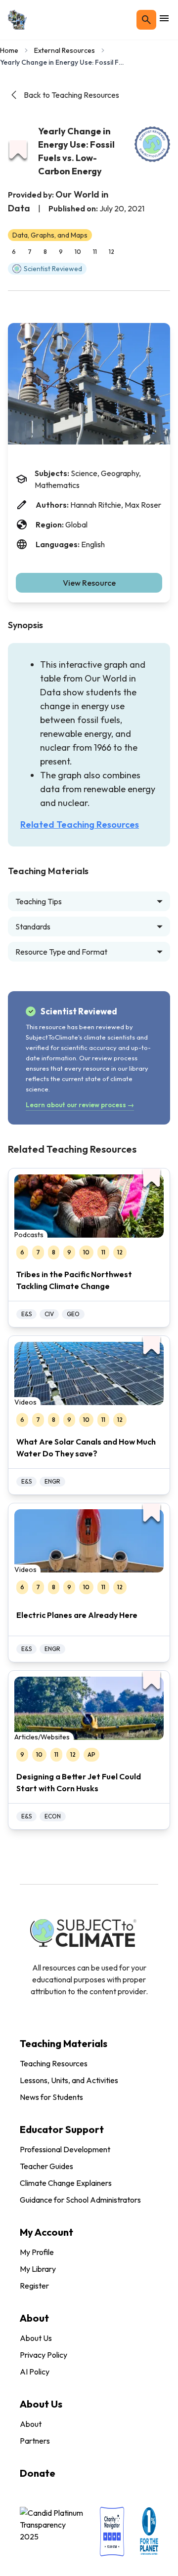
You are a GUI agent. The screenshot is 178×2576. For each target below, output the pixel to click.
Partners (35, 2441)
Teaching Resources (54, 2063)
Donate (38, 2473)
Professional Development (65, 2149)
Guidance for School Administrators (80, 2200)
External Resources (65, 50)
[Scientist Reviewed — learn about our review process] (152, 144)
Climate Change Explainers (66, 2183)
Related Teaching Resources (80, 825)
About (31, 2424)
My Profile (37, 2252)
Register (34, 2286)
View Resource (89, 583)
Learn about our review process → (80, 1105)
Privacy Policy (44, 2355)
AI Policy (35, 2372)
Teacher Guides (46, 2166)
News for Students (51, 2097)
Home (9, 50)
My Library (38, 2269)
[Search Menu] (146, 20)
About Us (36, 2338)
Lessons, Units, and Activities (69, 2080)
